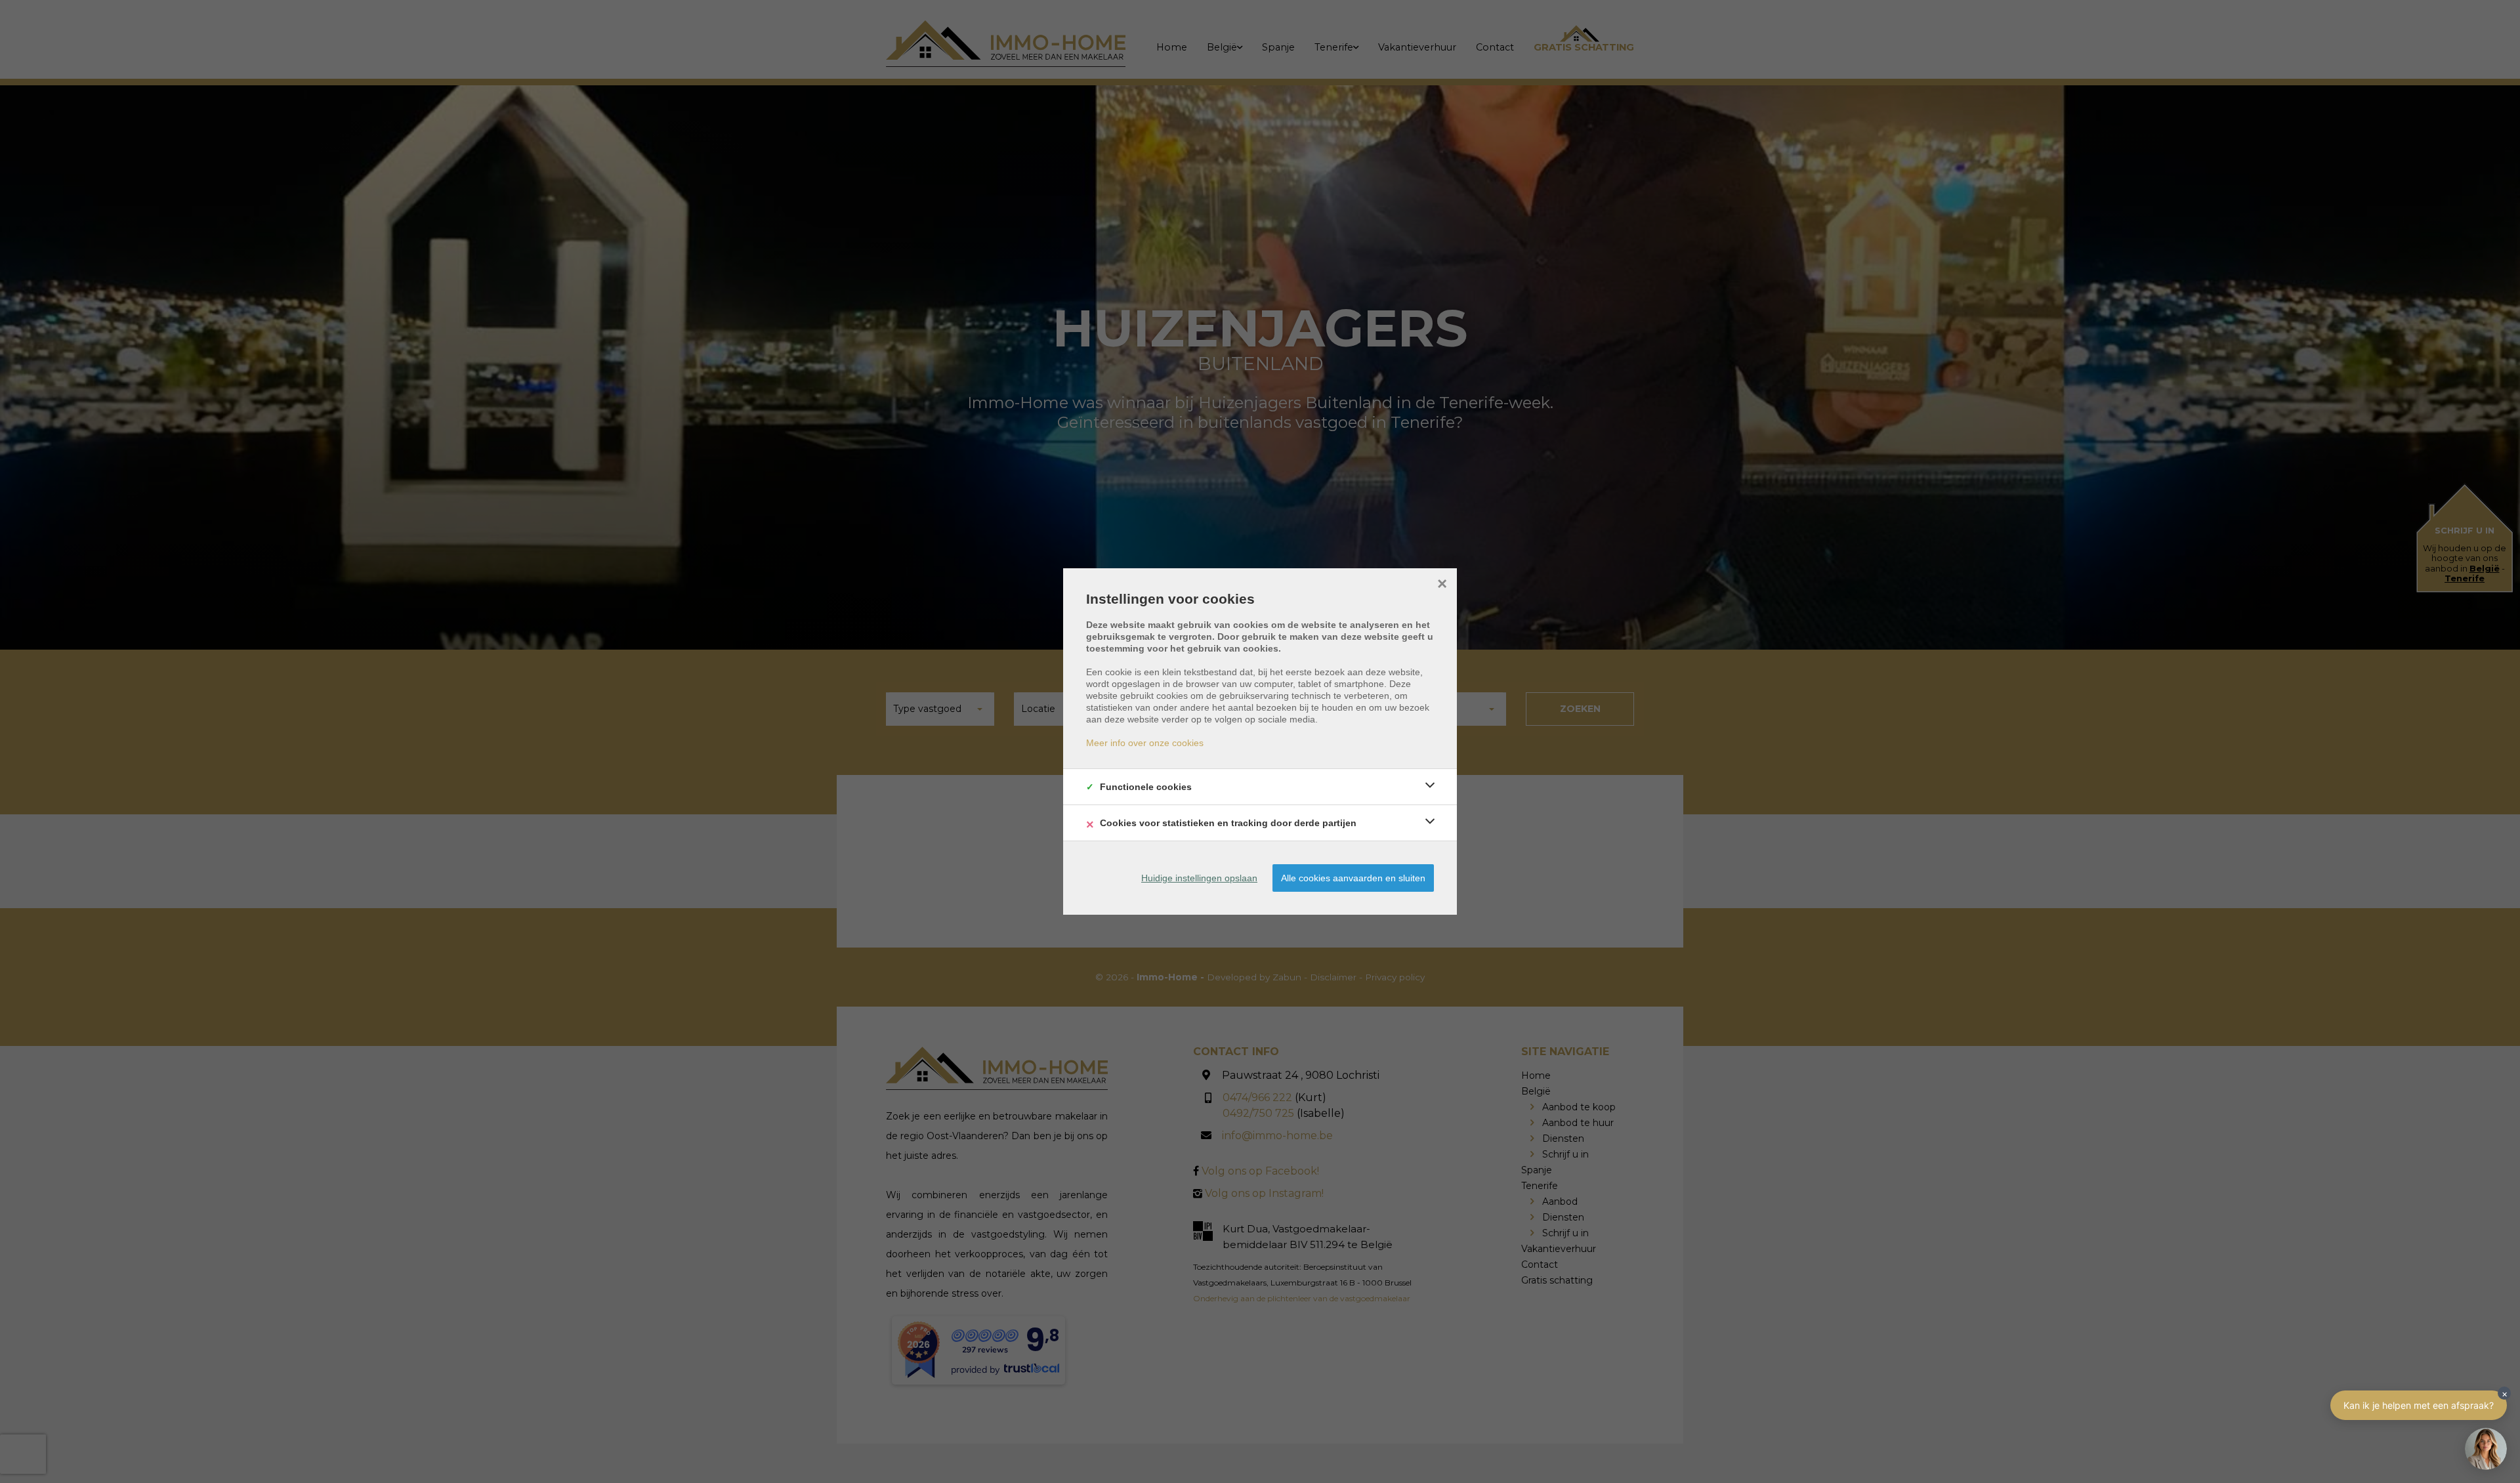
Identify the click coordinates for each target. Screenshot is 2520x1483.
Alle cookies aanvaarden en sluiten (1353, 878)
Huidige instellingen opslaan (1199, 878)
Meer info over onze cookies (1145, 743)
